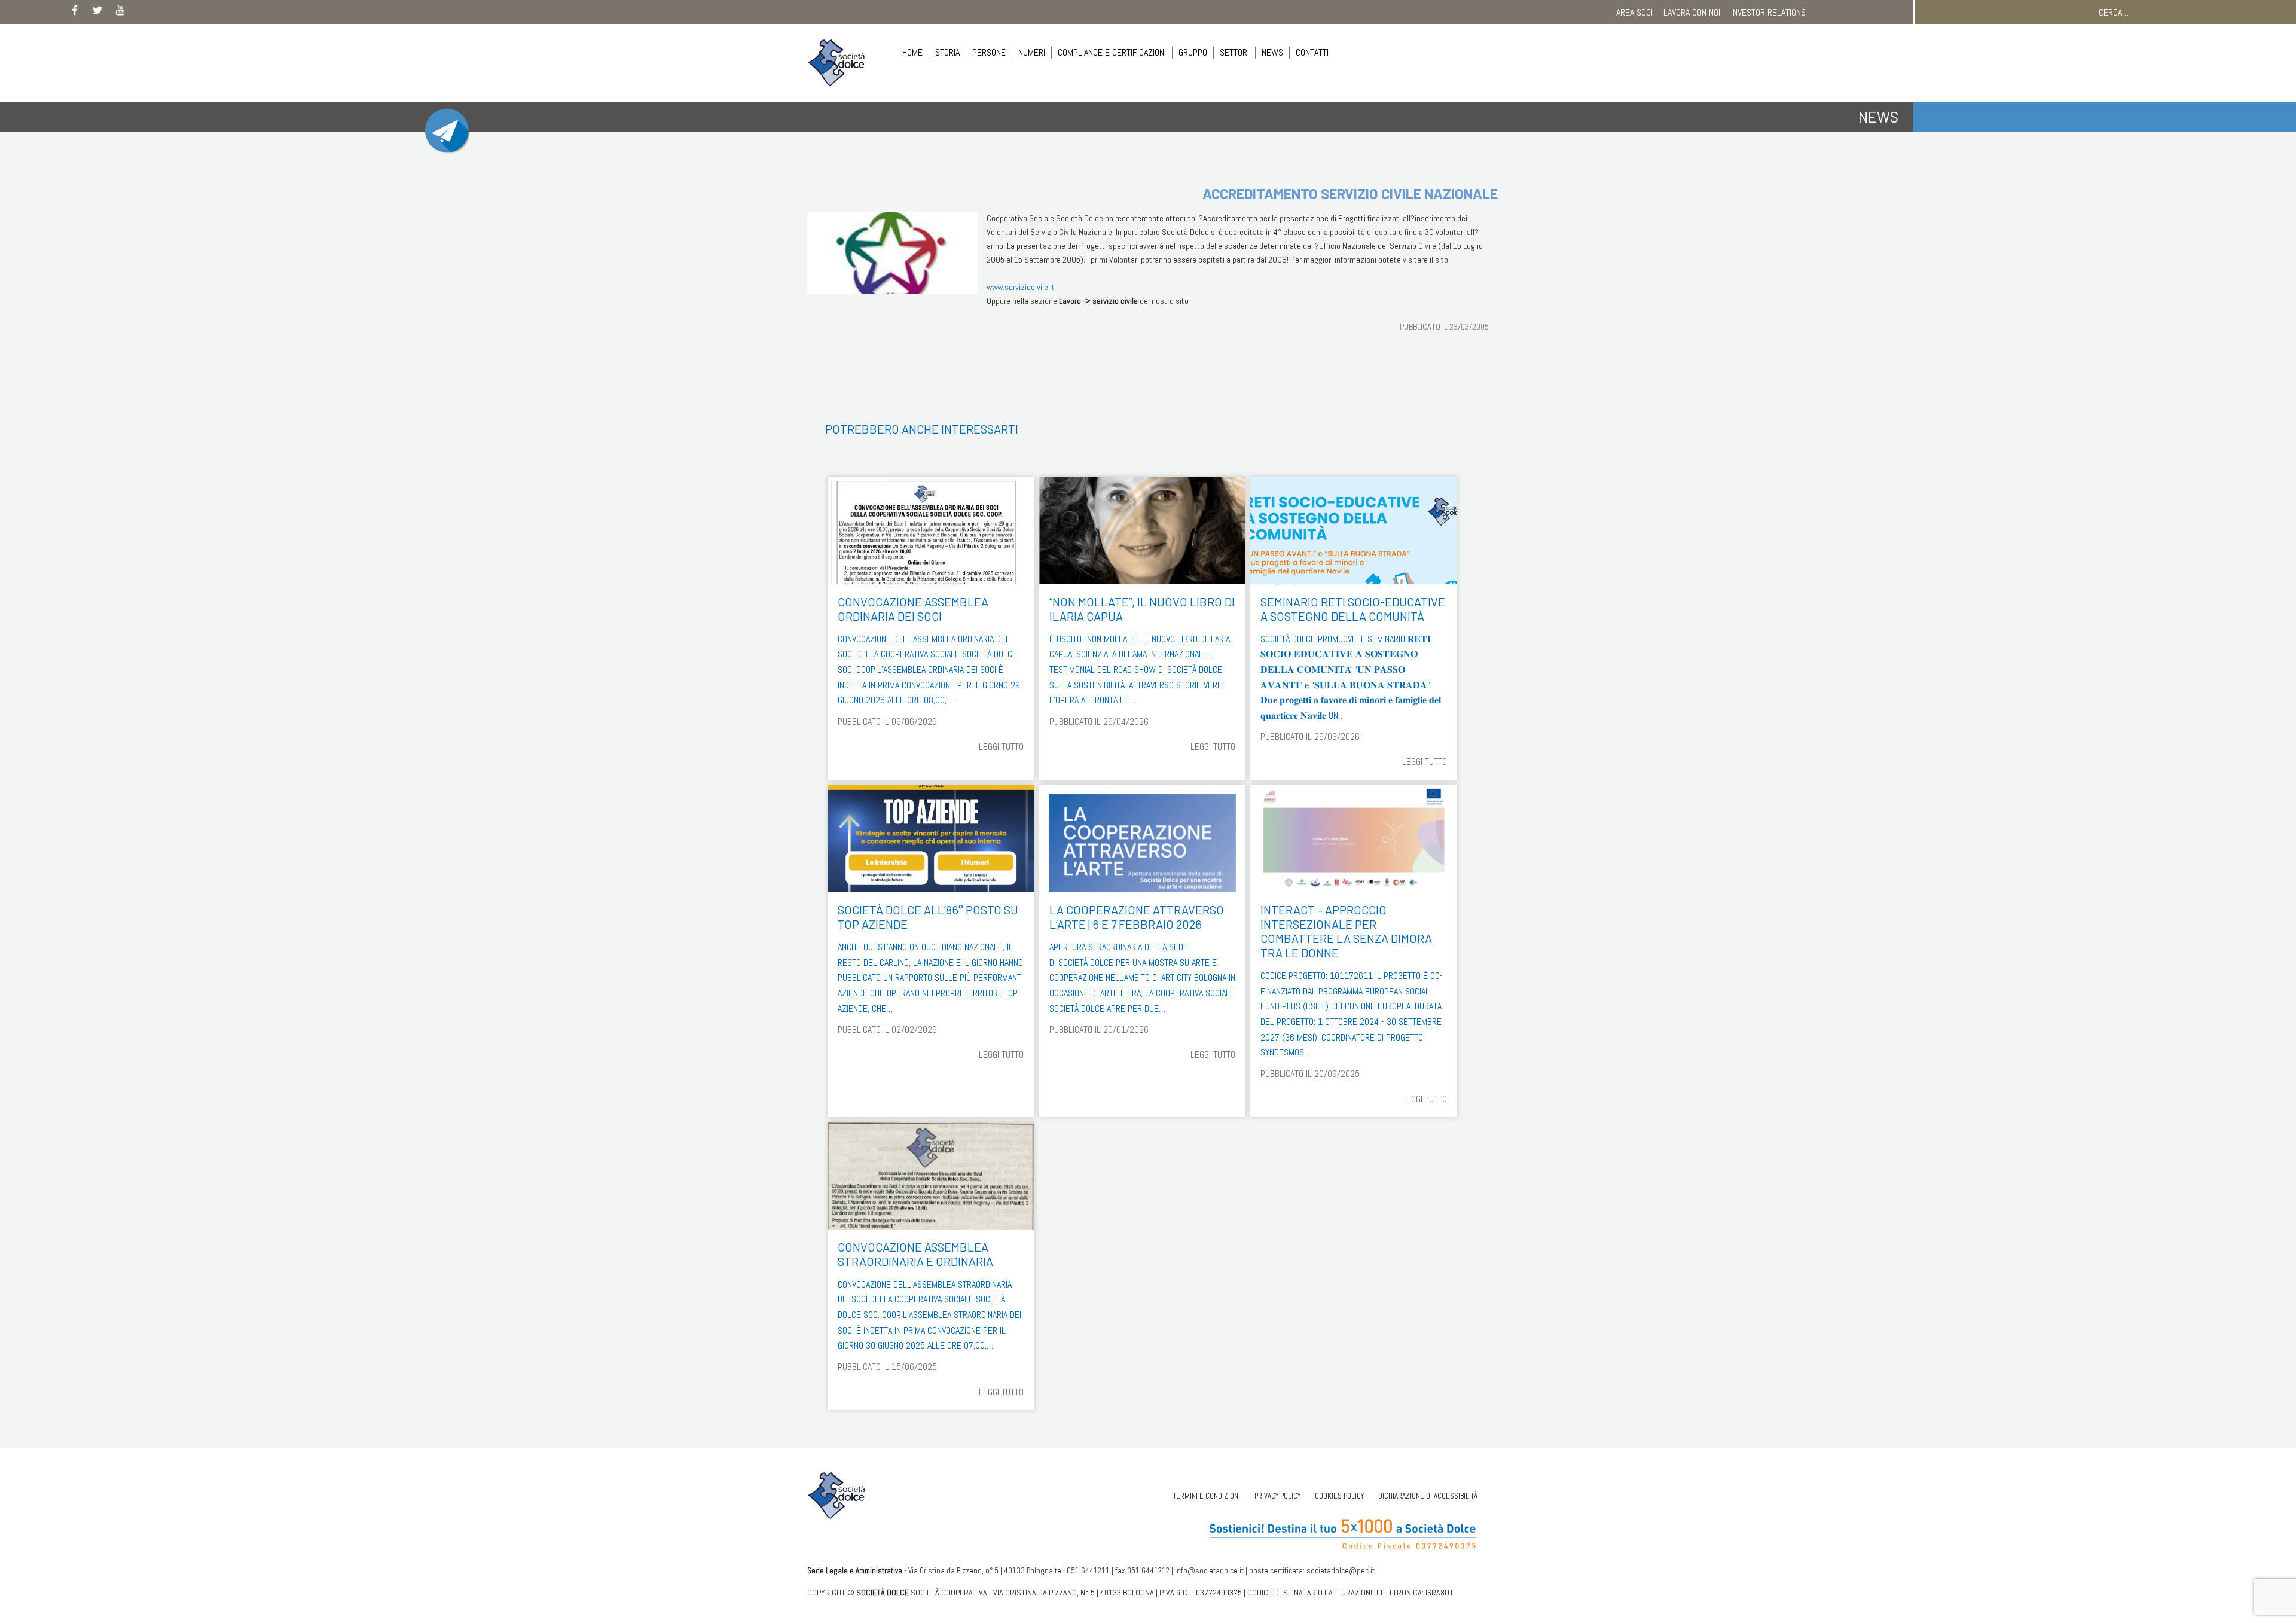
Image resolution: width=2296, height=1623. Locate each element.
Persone (989, 52)
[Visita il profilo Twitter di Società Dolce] (97, 13)
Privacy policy (1277, 1496)
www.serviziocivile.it (1021, 287)
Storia (947, 52)
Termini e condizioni (1207, 1496)
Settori (1234, 52)
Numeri (1032, 52)
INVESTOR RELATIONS (1768, 12)
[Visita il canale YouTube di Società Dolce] (120, 13)
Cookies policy (1339, 1496)
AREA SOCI (1634, 12)
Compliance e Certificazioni (1112, 52)
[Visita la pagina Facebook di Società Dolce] (75, 13)
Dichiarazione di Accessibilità (1428, 1496)
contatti (1312, 52)
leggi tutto (1001, 747)
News (1272, 52)
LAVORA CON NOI (1692, 12)
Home (912, 52)
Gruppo (1193, 52)
